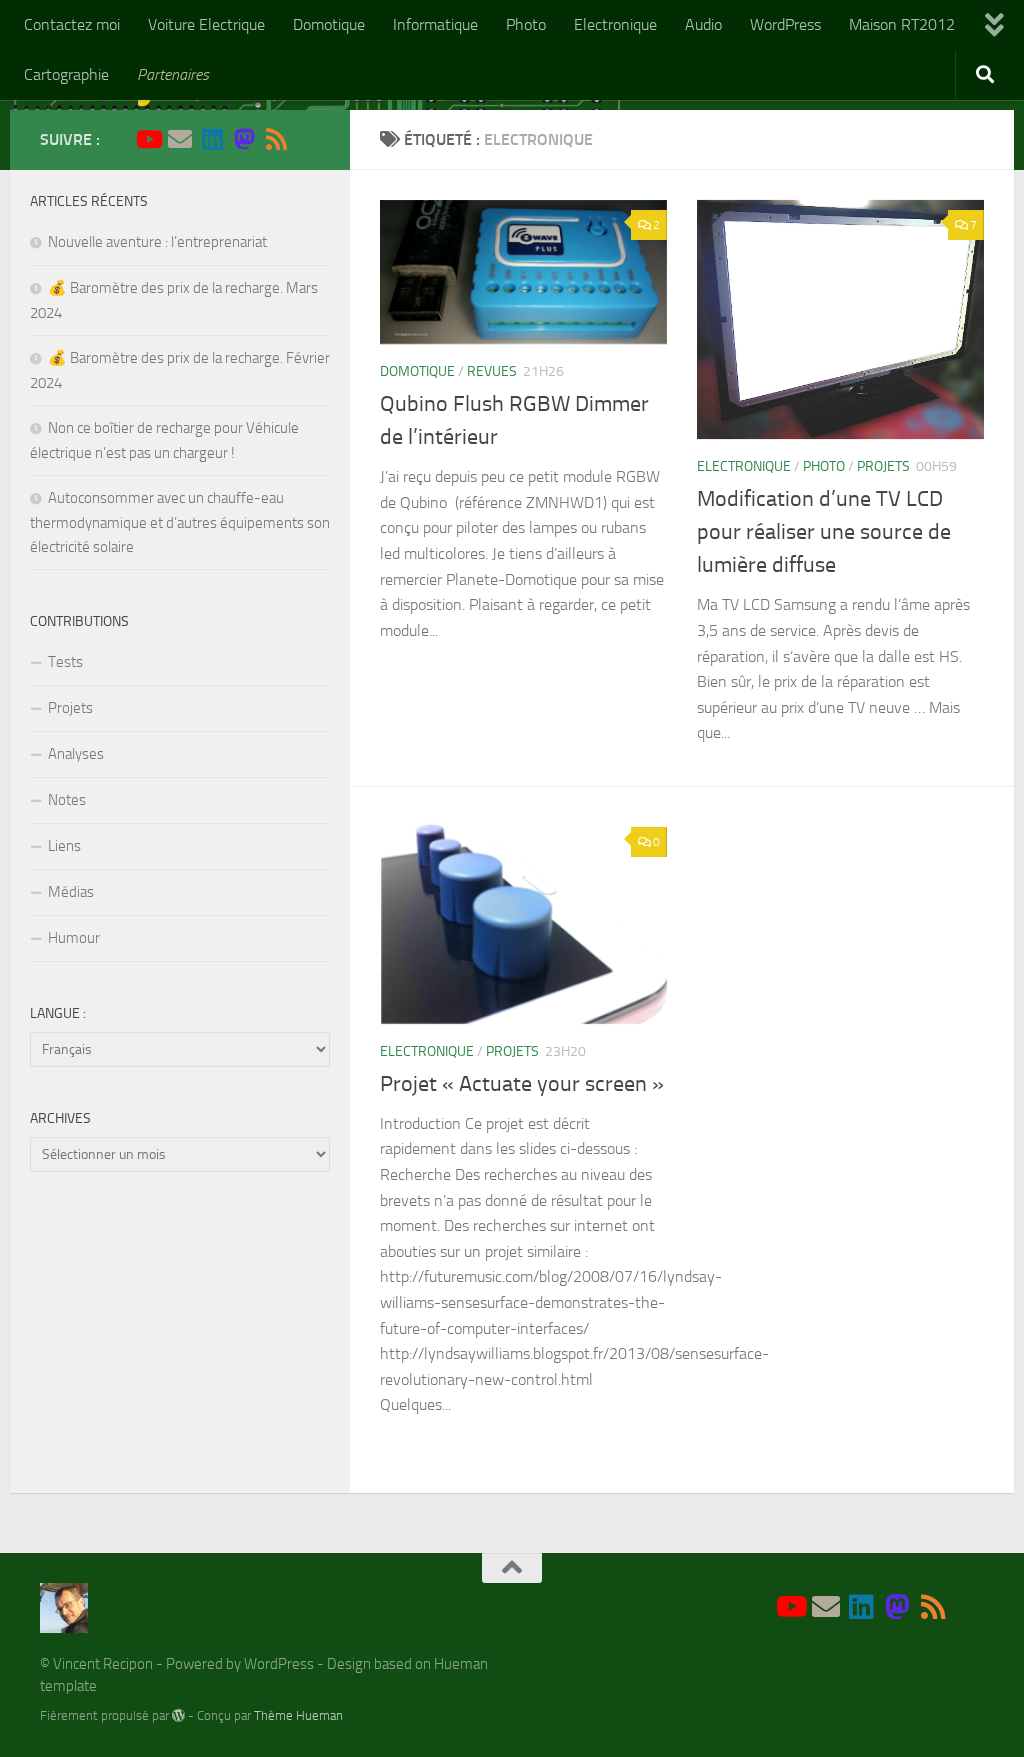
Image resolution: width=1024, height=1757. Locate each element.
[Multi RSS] (276, 139)
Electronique (615, 24)
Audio (703, 24)
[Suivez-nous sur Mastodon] (244, 139)
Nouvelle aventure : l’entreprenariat (157, 242)
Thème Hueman (298, 1715)
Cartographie (66, 74)
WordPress (785, 24)
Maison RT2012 (902, 24)
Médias (71, 892)
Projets (883, 466)
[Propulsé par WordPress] (178, 1715)
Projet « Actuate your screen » (522, 1084)
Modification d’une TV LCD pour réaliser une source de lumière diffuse (824, 532)
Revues (492, 371)
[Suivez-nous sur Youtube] (148, 139)
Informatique (435, 24)
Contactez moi (72, 24)
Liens (64, 846)
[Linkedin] (212, 139)
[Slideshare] (308, 140)
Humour (74, 938)
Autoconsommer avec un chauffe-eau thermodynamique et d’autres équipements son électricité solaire (180, 522)
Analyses (76, 754)
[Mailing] (180, 139)
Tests (65, 662)
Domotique (329, 24)
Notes (67, 800)
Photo (526, 24)
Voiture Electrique (206, 24)
